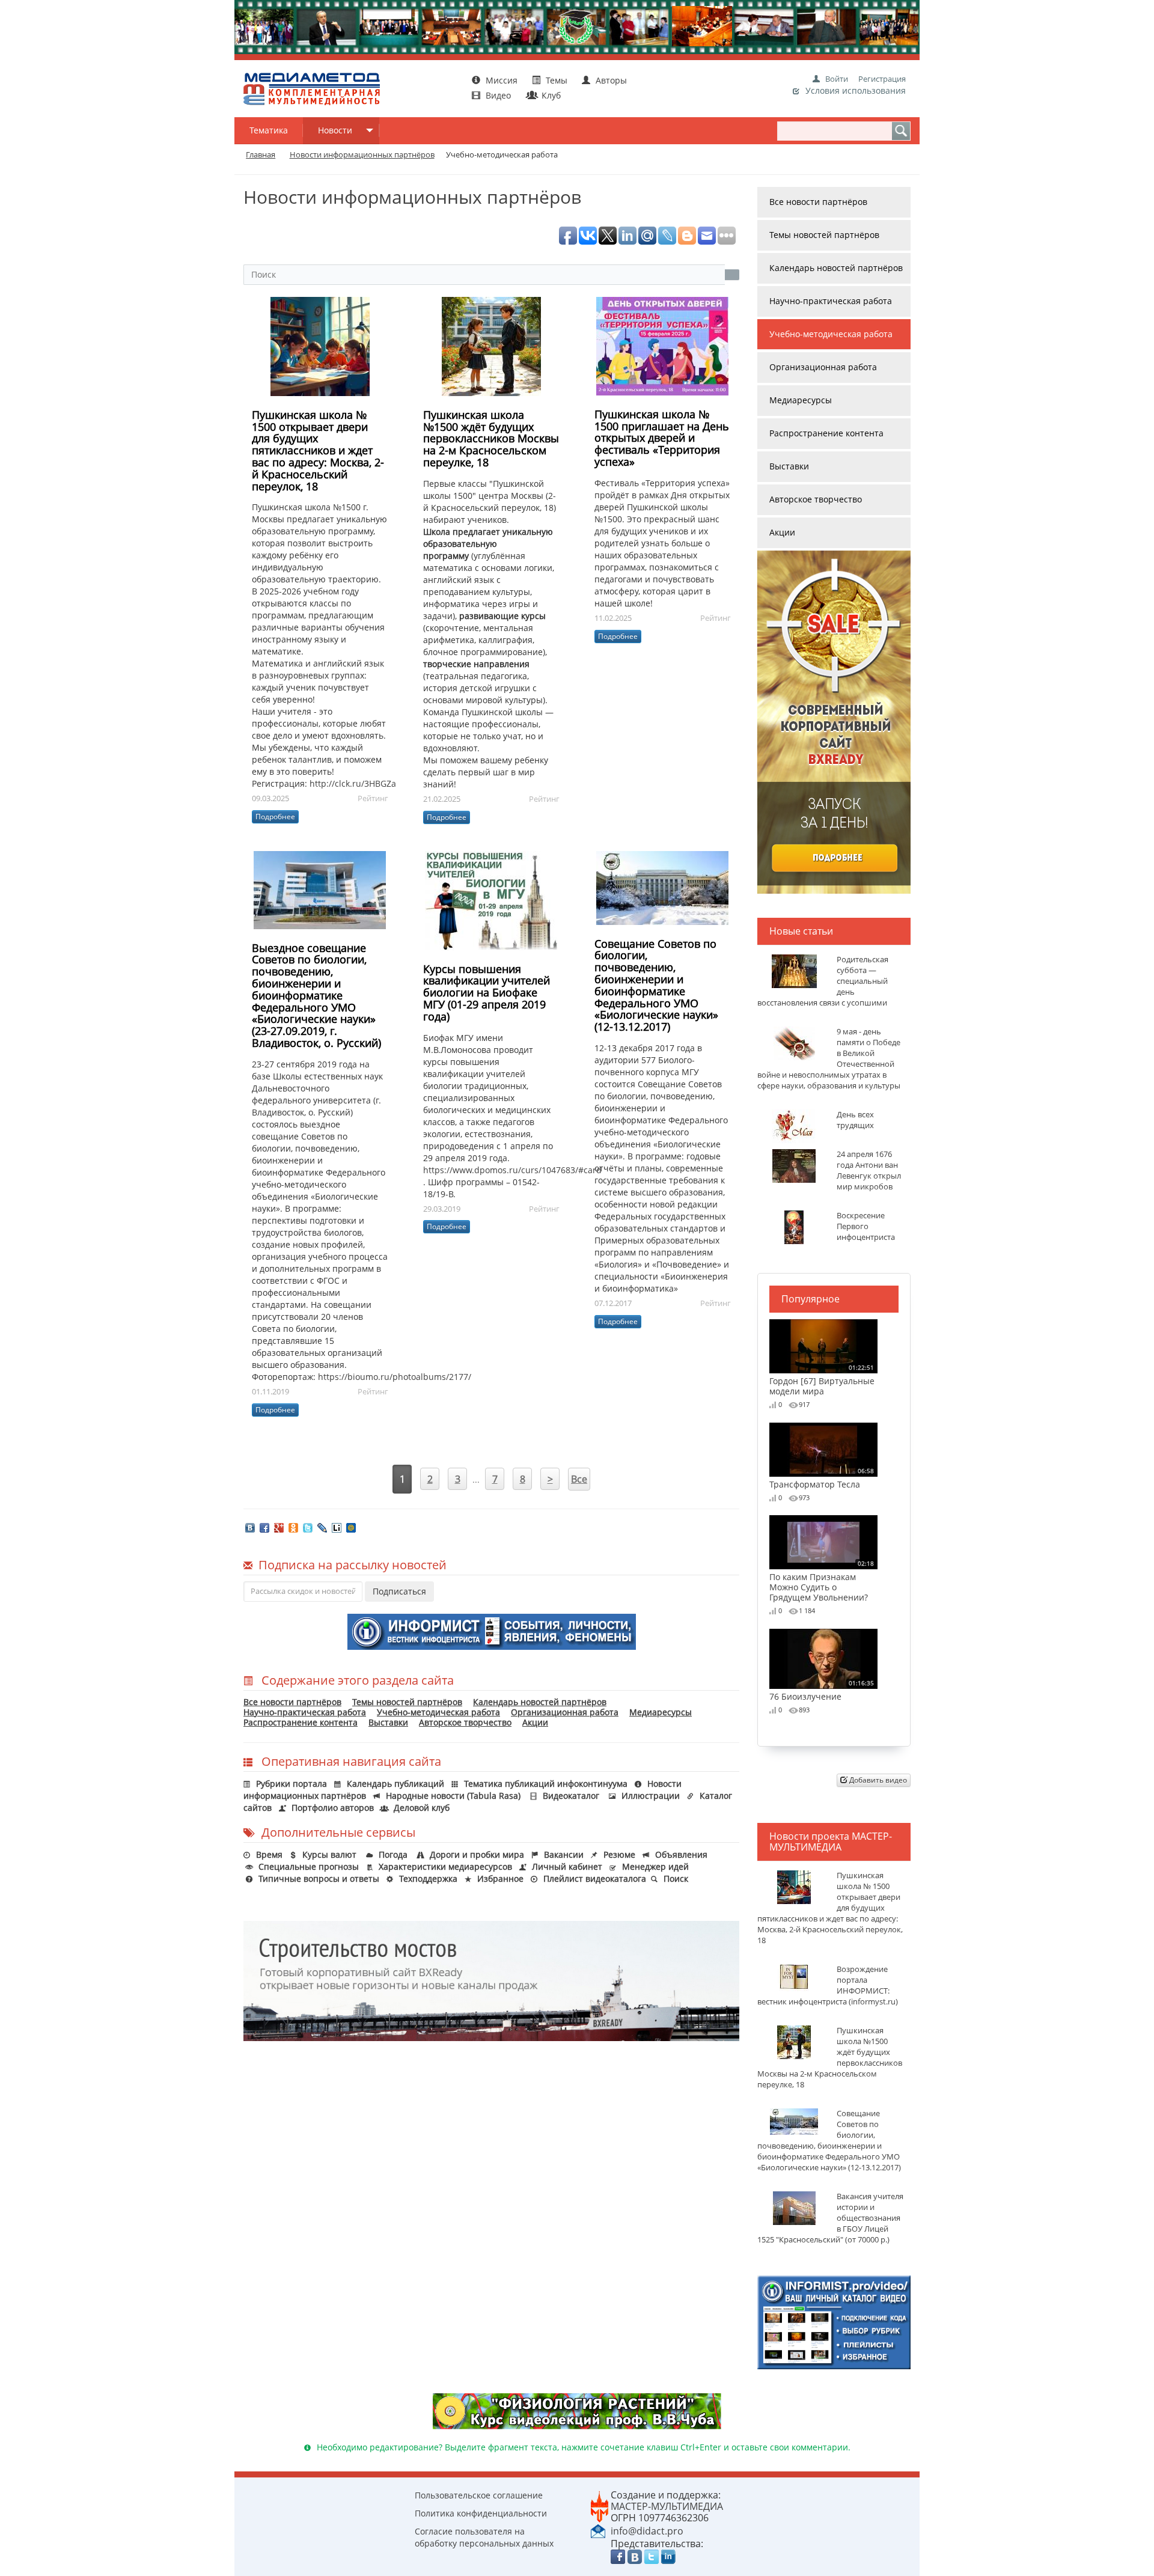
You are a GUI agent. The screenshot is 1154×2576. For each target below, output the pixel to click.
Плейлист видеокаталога (595, 1879)
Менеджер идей (655, 1866)
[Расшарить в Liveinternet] (337, 1527)
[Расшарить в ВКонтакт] (250, 1527)
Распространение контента (301, 1722)
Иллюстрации (651, 1796)
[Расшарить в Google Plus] (279, 1527)
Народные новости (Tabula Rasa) (453, 1796)
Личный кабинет (567, 1866)
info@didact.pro (647, 2531)
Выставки (388, 1722)
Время (269, 1854)
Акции (535, 1722)
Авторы (610, 80)
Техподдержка (428, 1879)
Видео (498, 95)
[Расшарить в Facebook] (264, 1527)
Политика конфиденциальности (481, 2513)
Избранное (500, 1879)
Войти (837, 79)
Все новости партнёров (292, 1702)
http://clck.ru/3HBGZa (353, 783)
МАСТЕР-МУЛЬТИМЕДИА (667, 2506)
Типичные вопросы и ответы (319, 1879)
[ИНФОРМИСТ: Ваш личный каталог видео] (834, 2321)
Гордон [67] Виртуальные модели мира (822, 1380)
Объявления (681, 1854)
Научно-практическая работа (305, 1712)
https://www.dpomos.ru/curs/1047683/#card (512, 1170)
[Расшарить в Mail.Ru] (351, 1527)
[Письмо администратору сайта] (598, 2530)
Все (579, 1479)
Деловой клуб (422, 1808)
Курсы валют (329, 1854)
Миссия (500, 80)
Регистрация (882, 79)
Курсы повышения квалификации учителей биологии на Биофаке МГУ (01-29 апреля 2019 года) (487, 993)
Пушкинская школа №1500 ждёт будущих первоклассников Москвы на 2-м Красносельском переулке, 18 (491, 438)
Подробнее (275, 816)
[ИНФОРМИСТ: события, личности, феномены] (492, 1630)
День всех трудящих (855, 1120)
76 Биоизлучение (822, 1690)
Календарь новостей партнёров (540, 1702)
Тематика (269, 130)
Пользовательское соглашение (479, 2495)
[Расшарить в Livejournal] (322, 1527)
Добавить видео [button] (877, 1780)
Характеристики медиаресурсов (445, 1866)
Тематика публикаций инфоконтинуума (546, 1784)
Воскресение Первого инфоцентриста (866, 1226)
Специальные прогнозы (309, 1866)
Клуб (550, 95)
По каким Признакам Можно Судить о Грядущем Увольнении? (822, 1581)
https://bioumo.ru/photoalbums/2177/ (395, 1377)
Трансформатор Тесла (822, 1478)
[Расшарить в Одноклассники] (293, 1527)
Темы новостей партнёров (407, 1702)
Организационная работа (565, 1712)
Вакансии (564, 1854)
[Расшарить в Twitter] (308, 1527)
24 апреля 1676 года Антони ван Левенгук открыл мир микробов (869, 1170)
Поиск (676, 1879)
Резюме (619, 1854)
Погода (393, 1854)
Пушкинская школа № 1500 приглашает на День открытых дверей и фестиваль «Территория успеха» (662, 438)
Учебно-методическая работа (438, 1712)
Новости (335, 130)
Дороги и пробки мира (477, 1854)
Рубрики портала (292, 1784)
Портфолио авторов (333, 1808)
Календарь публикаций (395, 1784)
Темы (557, 80)
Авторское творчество (465, 1722)
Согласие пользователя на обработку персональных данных (484, 2537)
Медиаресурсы (661, 1712)
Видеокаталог (571, 1796)
